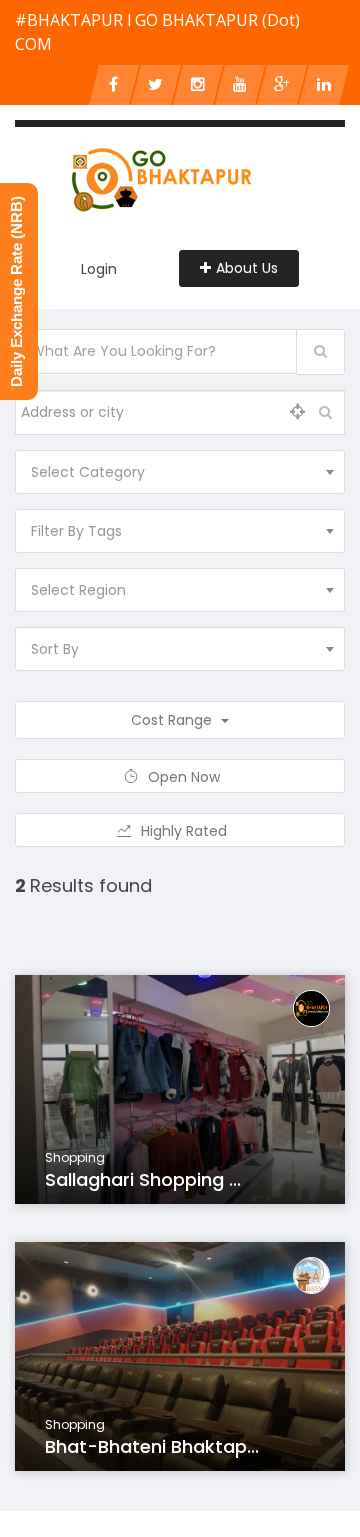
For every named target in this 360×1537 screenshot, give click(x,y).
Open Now (186, 777)
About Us (247, 268)
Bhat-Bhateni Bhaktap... (152, 1446)
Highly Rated (186, 831)
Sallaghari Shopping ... (143, 1179)
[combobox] (180, 472)
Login (99, 269)
